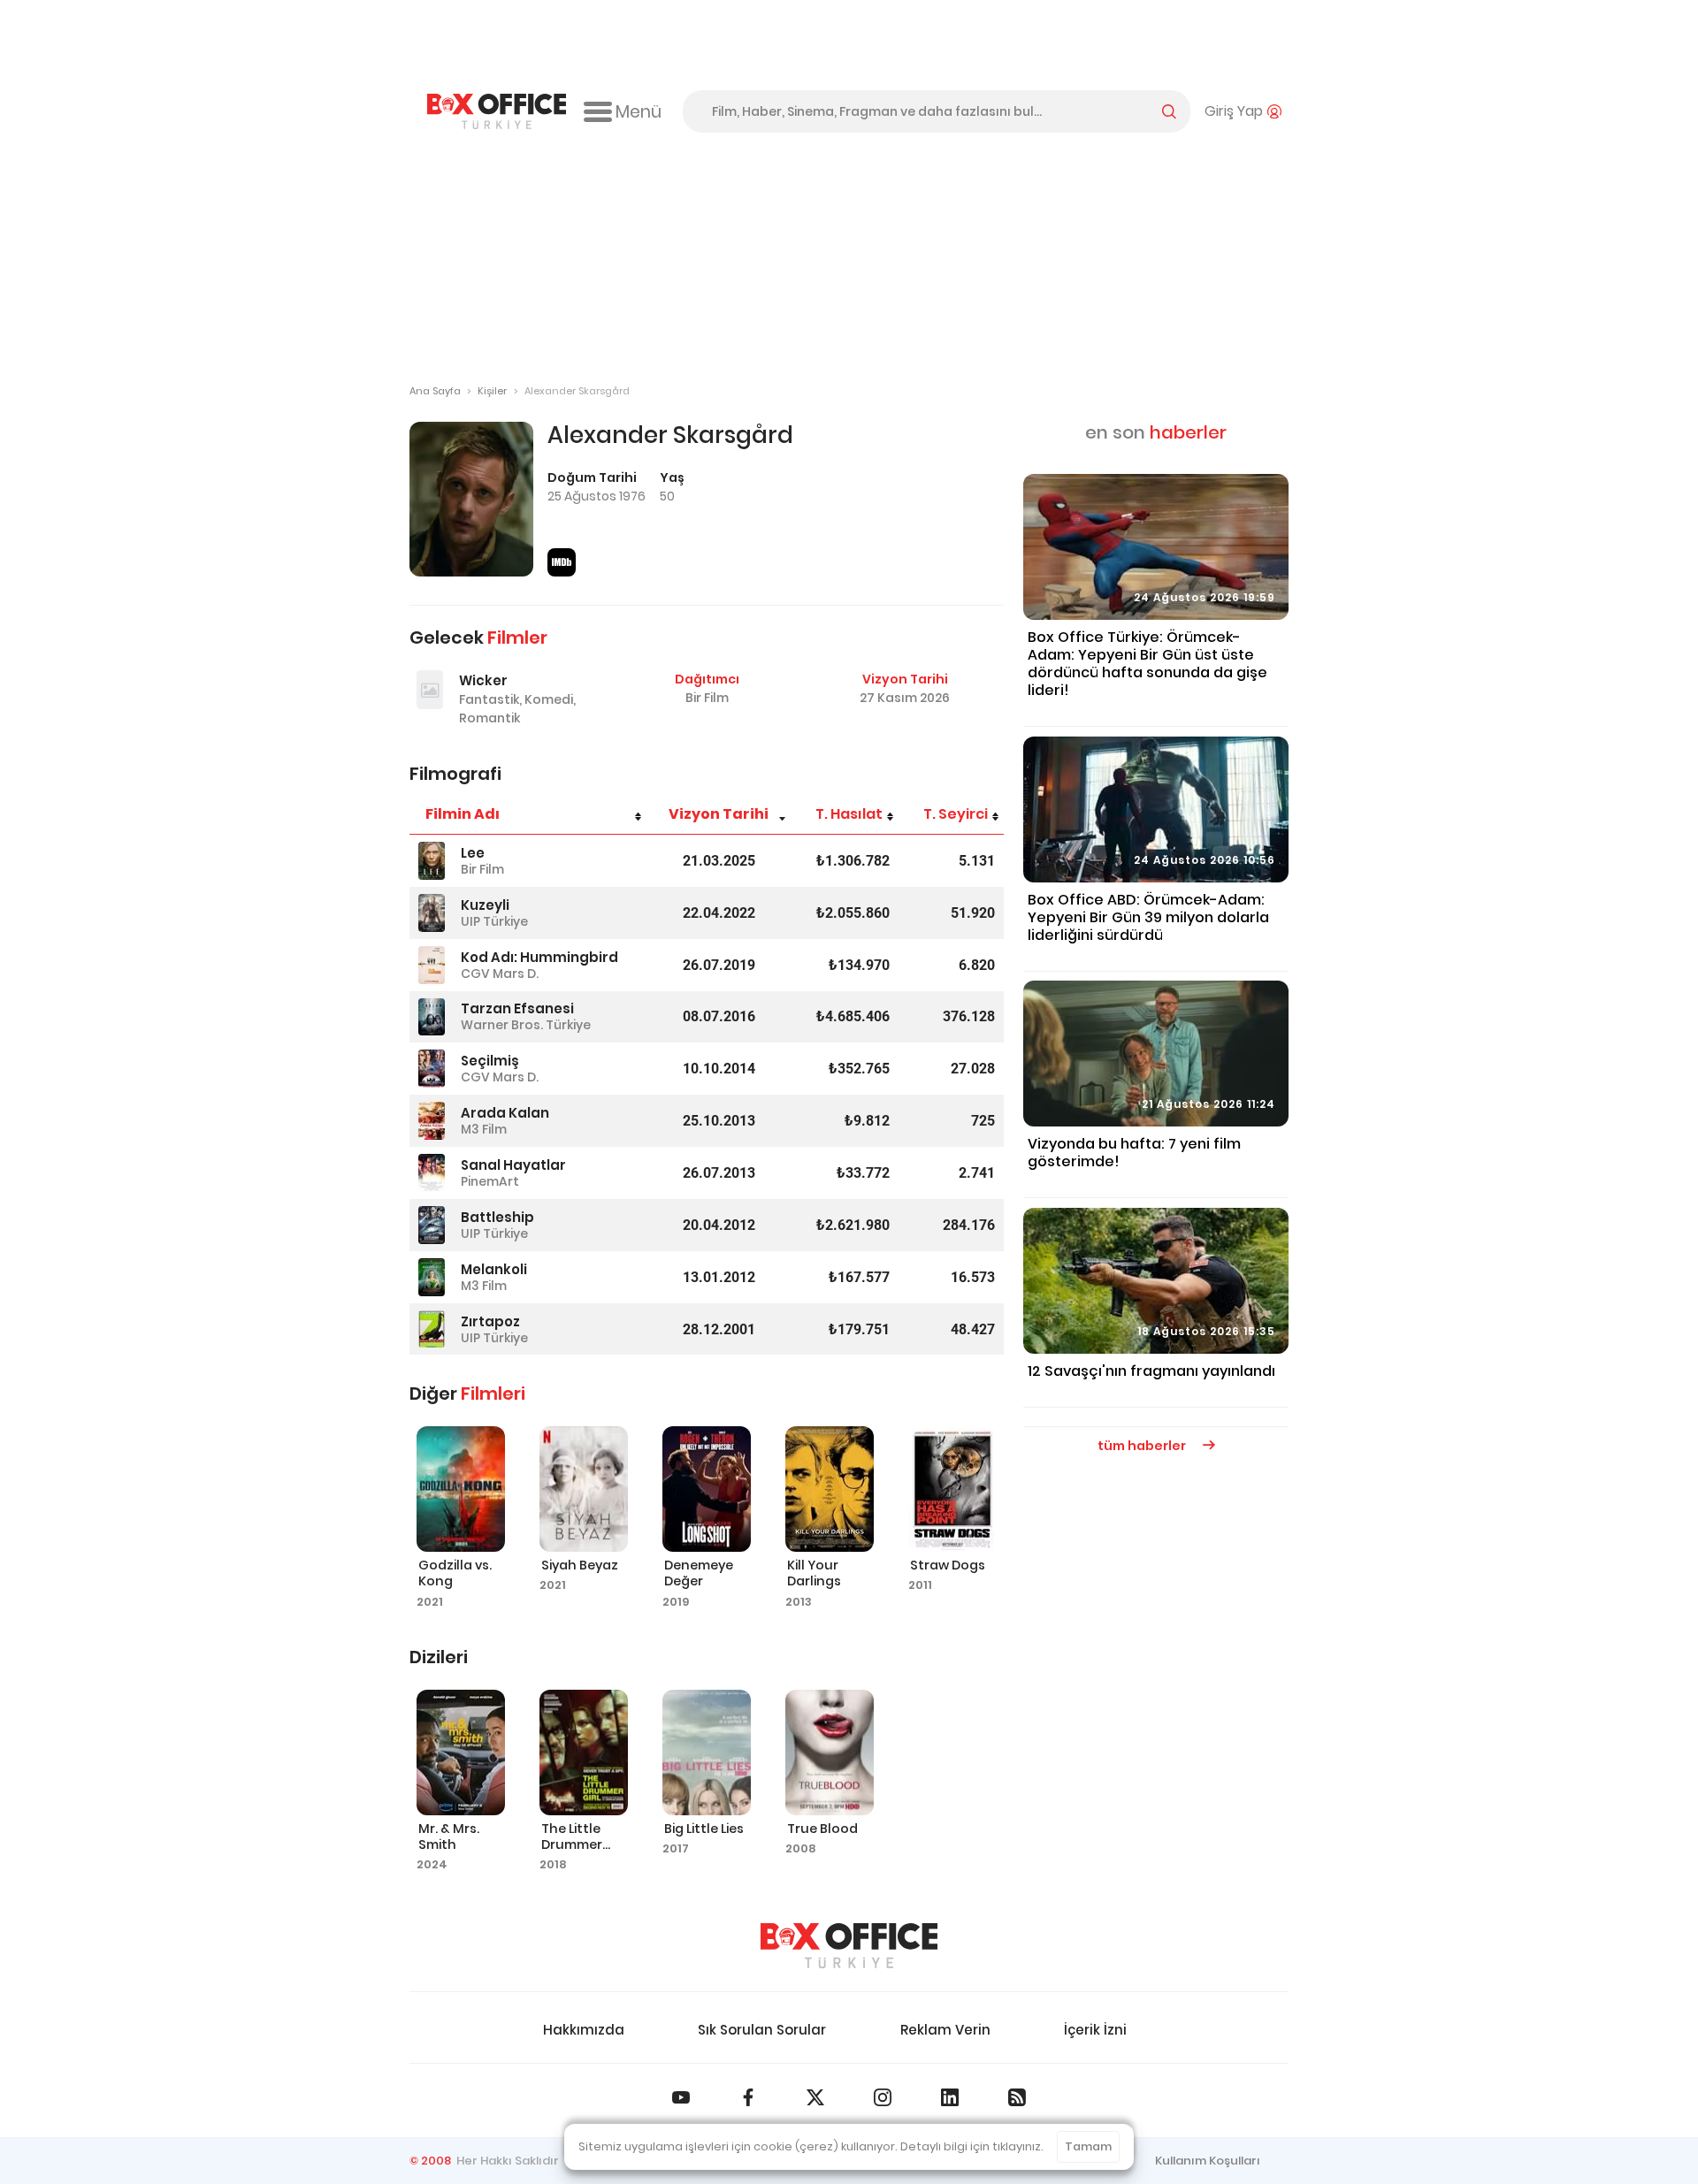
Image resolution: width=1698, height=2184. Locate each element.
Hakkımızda (584, 2030)
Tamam (1088, 2146)
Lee (473, 853)
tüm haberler (1143, 1446)
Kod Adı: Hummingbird (539, 957)
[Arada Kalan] (432, 1121)
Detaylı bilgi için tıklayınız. (972, 2146)
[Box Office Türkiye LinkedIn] (950, 2097)
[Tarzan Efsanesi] (432, 1017)
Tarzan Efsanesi (517, 1008)
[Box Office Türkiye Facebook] (748, 2097)
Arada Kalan (505, 1113)
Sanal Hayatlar (513, 1165)
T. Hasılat (849, 814)
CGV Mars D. (500, 974)
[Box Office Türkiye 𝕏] (815, 2097)
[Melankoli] (432, 1277)
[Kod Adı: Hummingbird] (432, 965)
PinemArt (490, 1181)
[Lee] (432, 861)
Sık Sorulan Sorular (762, 2030)
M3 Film (484, 1129)
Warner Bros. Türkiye (526, 1025)
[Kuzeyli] (432, 913)
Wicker (483, 680)
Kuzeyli (485, 905)
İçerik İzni (1095, 2030)
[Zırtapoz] (432, 1329)
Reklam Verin (945, 2030)
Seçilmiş (490, 1061)
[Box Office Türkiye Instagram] (883, 2097)
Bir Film (707, 698)
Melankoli (494, 1269)
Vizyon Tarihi (719, 814)
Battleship (497, 1217)
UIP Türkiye (494, 921)
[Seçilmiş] (432, 1069)
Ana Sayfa (435, 391)
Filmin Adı (463, 814)
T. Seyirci (956, 814)
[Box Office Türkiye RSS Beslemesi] (1017, 2097)
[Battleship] (432, 1225)
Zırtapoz (490, 1321)
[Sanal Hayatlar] (432, 1173)
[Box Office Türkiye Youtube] (681, 2097)
